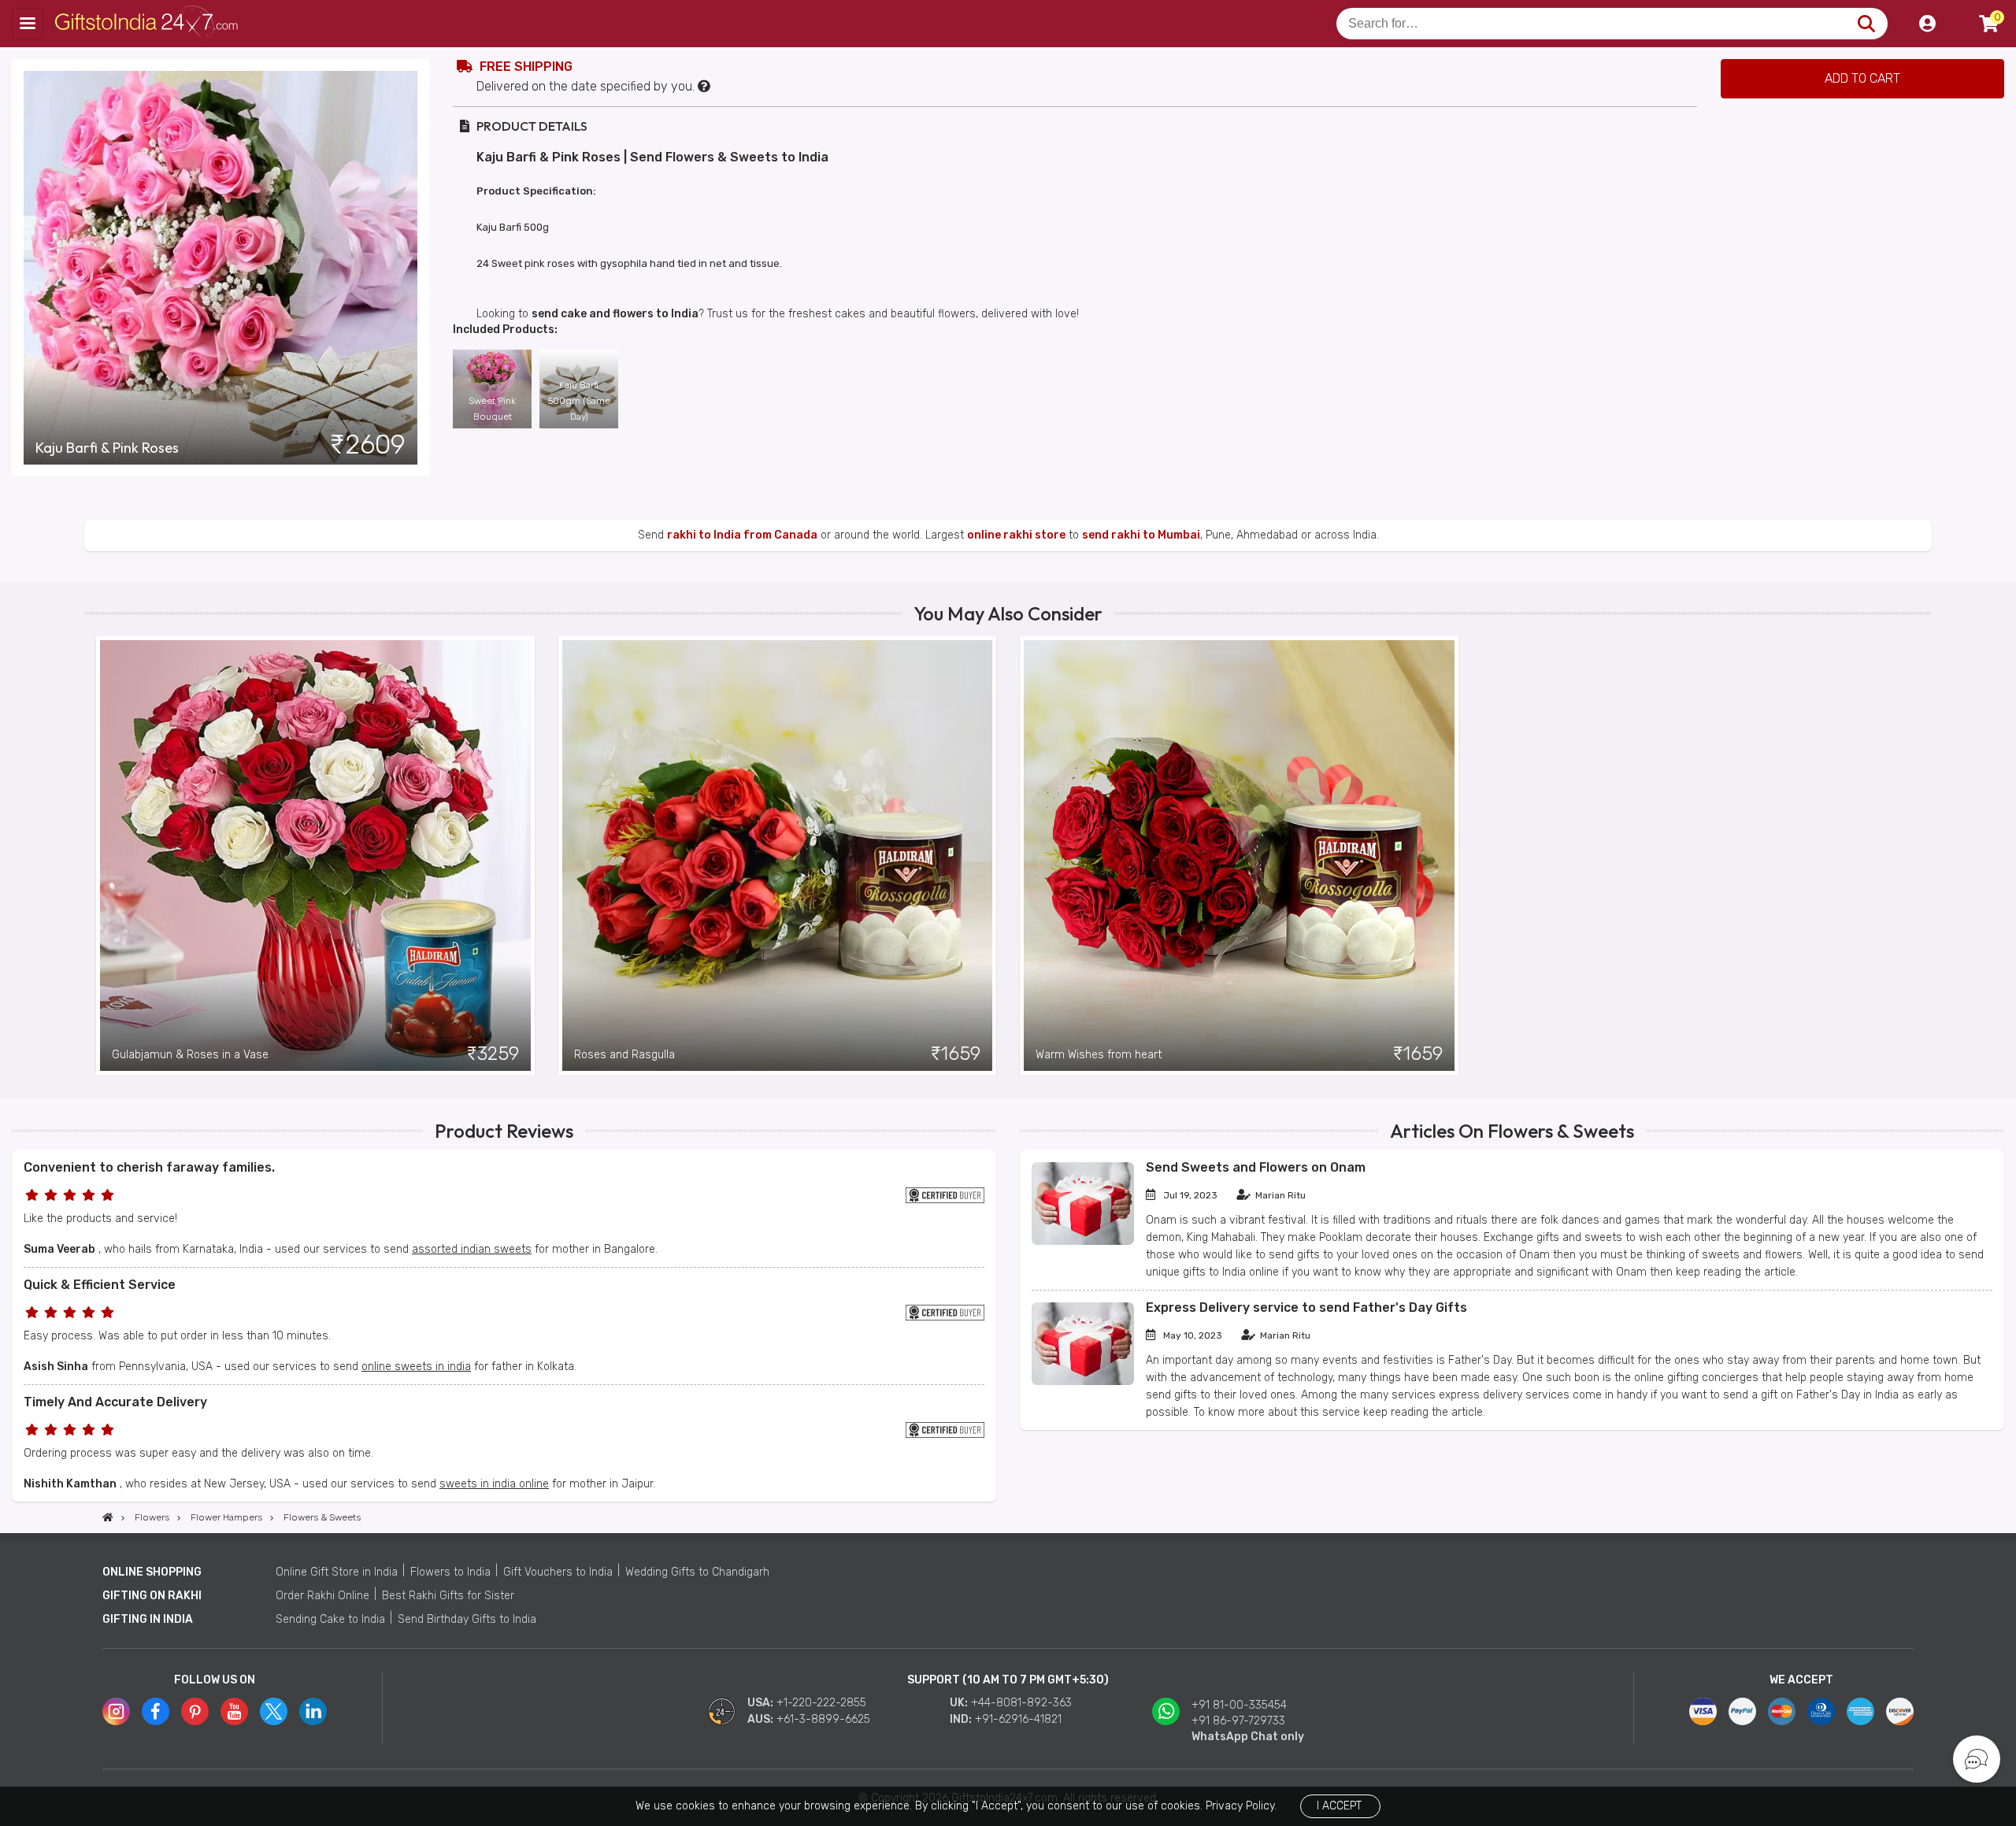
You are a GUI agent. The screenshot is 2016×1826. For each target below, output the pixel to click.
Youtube (234, 1711)
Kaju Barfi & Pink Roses (107, 448)
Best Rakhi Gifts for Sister (448, 1596)
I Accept (1339, 1806)
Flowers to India (450, 1572)
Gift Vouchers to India (558, 1572)
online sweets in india (416, 1367)
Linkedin (313, 1711)
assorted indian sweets (472, 1249)
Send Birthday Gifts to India (467, 1619)
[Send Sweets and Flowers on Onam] (1083, 1241)
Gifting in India (148, 1619)
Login (1927, 24)
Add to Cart (1862, 78)
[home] (108, 1517)
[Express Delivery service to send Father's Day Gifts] (1083, 1382)
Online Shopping (152, 1572)
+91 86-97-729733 (1238, 1721)
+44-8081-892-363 (1021, 1703)
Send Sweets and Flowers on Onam (1256, 1167)
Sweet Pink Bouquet (492, 409)
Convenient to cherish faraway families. (149, 1167)
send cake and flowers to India (615, 314)
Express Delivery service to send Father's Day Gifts (1306, 1307)
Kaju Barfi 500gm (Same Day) (579, 401)
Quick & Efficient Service (100, 1285)
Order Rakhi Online (322, 1596)
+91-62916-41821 (1018, 1719)
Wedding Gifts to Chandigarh (697, 1572)
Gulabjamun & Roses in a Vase (190, 1055)
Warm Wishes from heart (1099, 1055)
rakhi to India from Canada (742, 535)
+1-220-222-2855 (821, 1703)
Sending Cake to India (330, 1619)
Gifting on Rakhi (152, 1596)
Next (1920, 855)
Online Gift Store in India (337, 1572)
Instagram (116, 1711)
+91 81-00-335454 (1239, 1705)
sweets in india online (494, 1484)
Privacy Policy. (1241, 1806)
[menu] (28, 24)
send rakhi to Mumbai (1141, 535)
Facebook (156, 1711)
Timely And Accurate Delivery (115, 1402)
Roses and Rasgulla (624, 1055)
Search (1866, 24)
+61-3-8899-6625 (823, 1719)
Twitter (274, 1711)
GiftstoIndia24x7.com (151, 24)
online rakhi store (1016, 535)
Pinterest (195, 1711)
